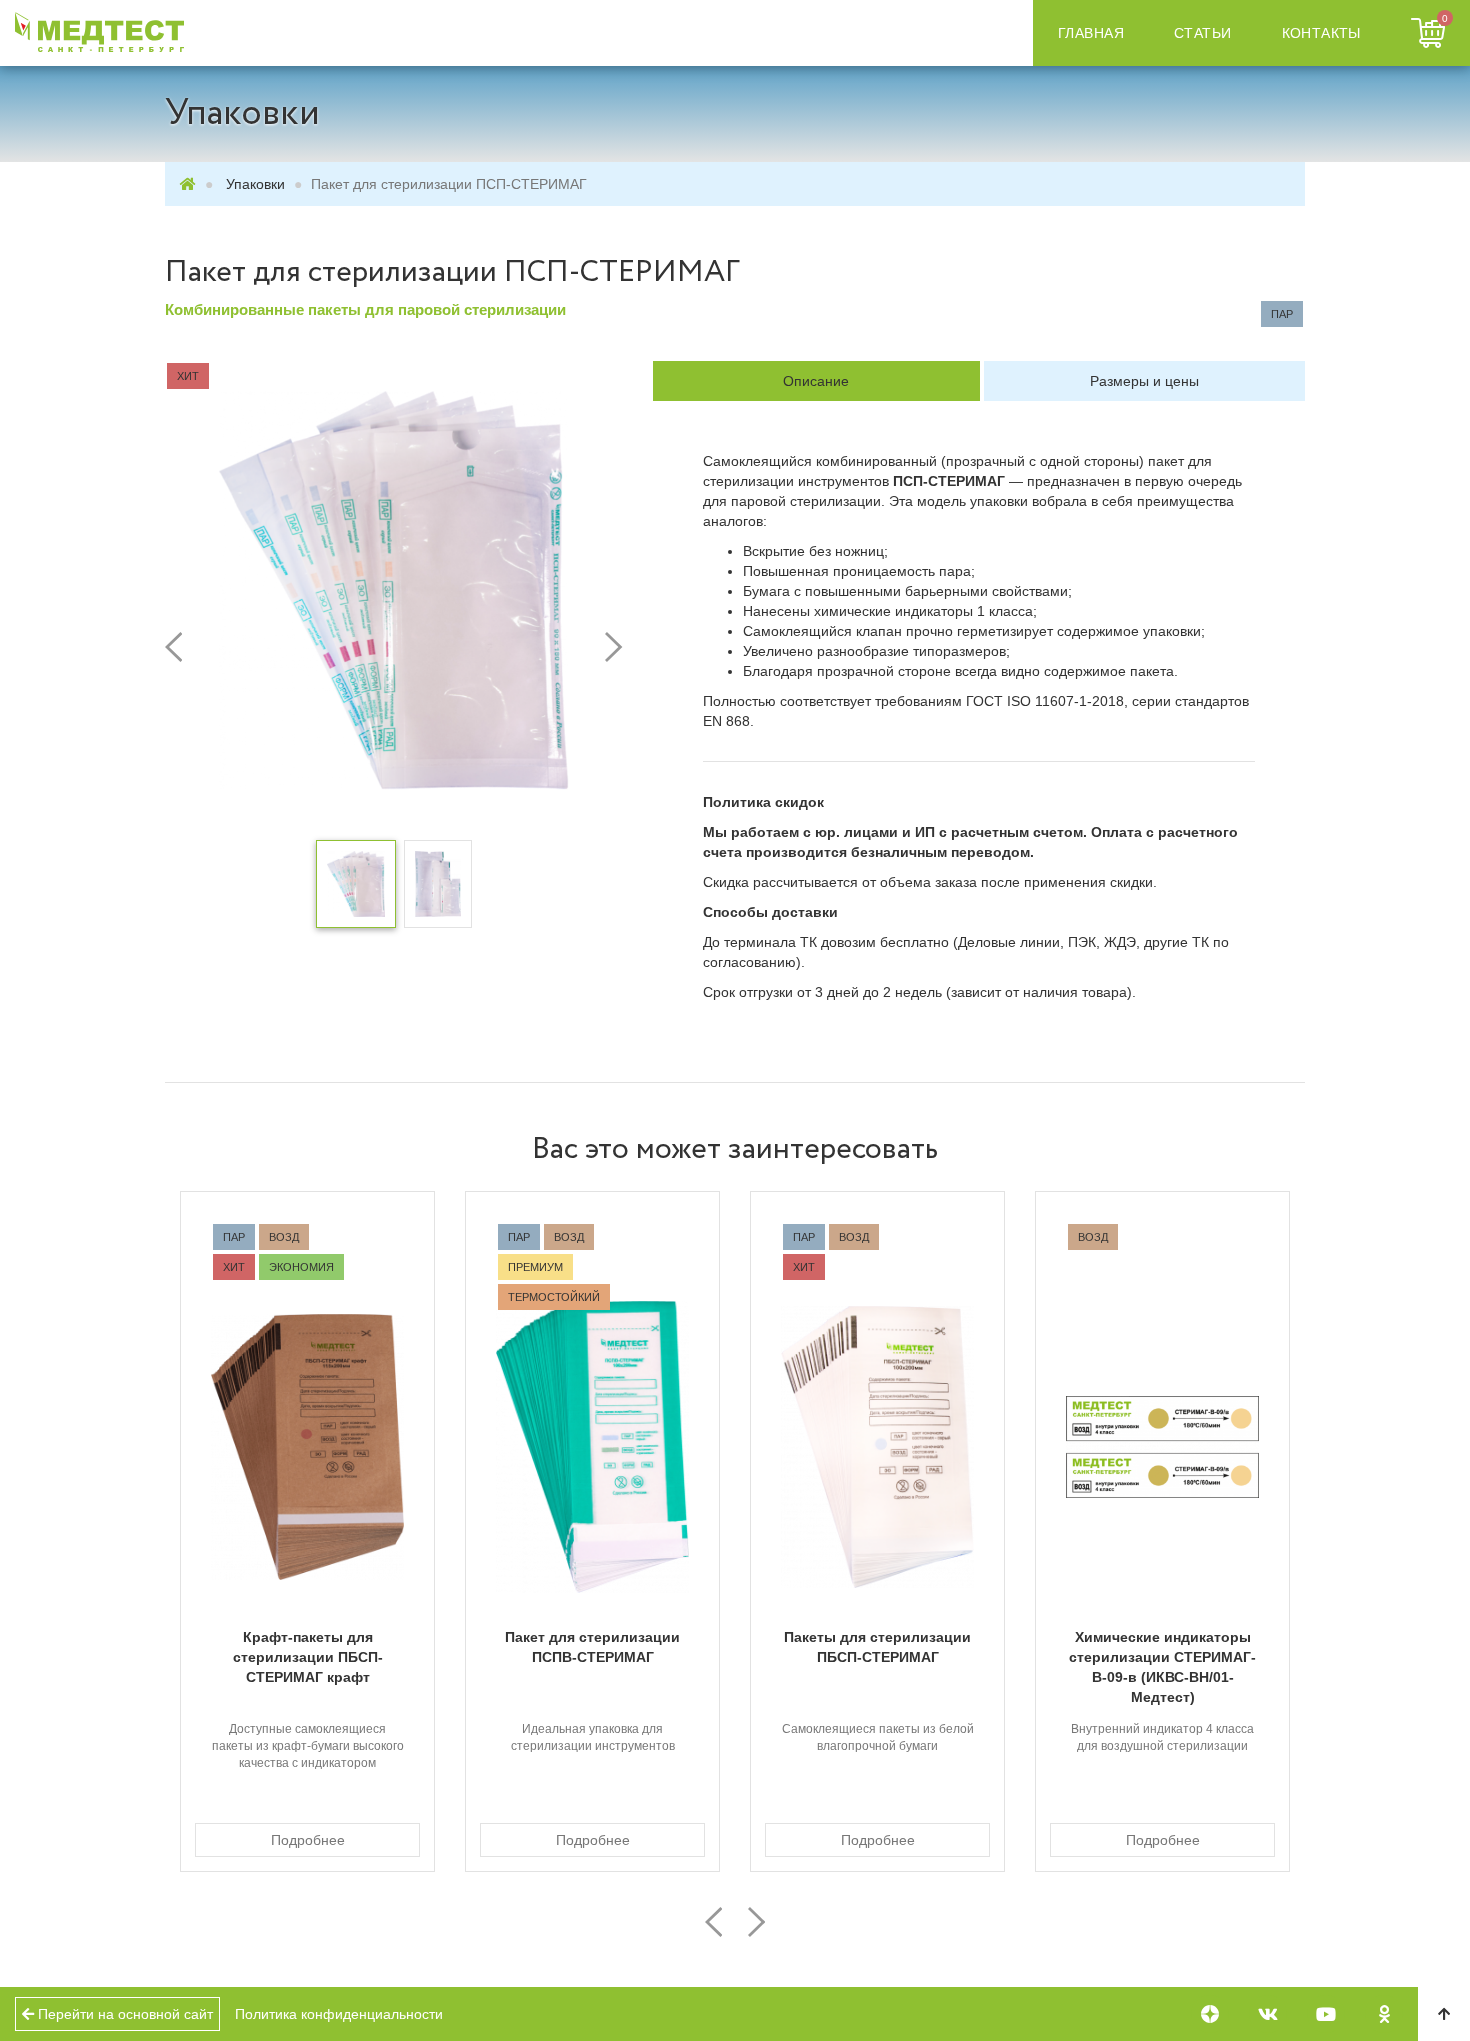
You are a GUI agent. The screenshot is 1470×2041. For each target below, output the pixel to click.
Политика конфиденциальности (339, 2014)
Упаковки (255, 184)
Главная (1091, 33)
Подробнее (308, 1840)
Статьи (1203, 33)
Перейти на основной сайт (123, 2014)
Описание (816, 381)
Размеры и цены (1144, 381)
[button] (199, 647)
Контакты (1321, 33)
